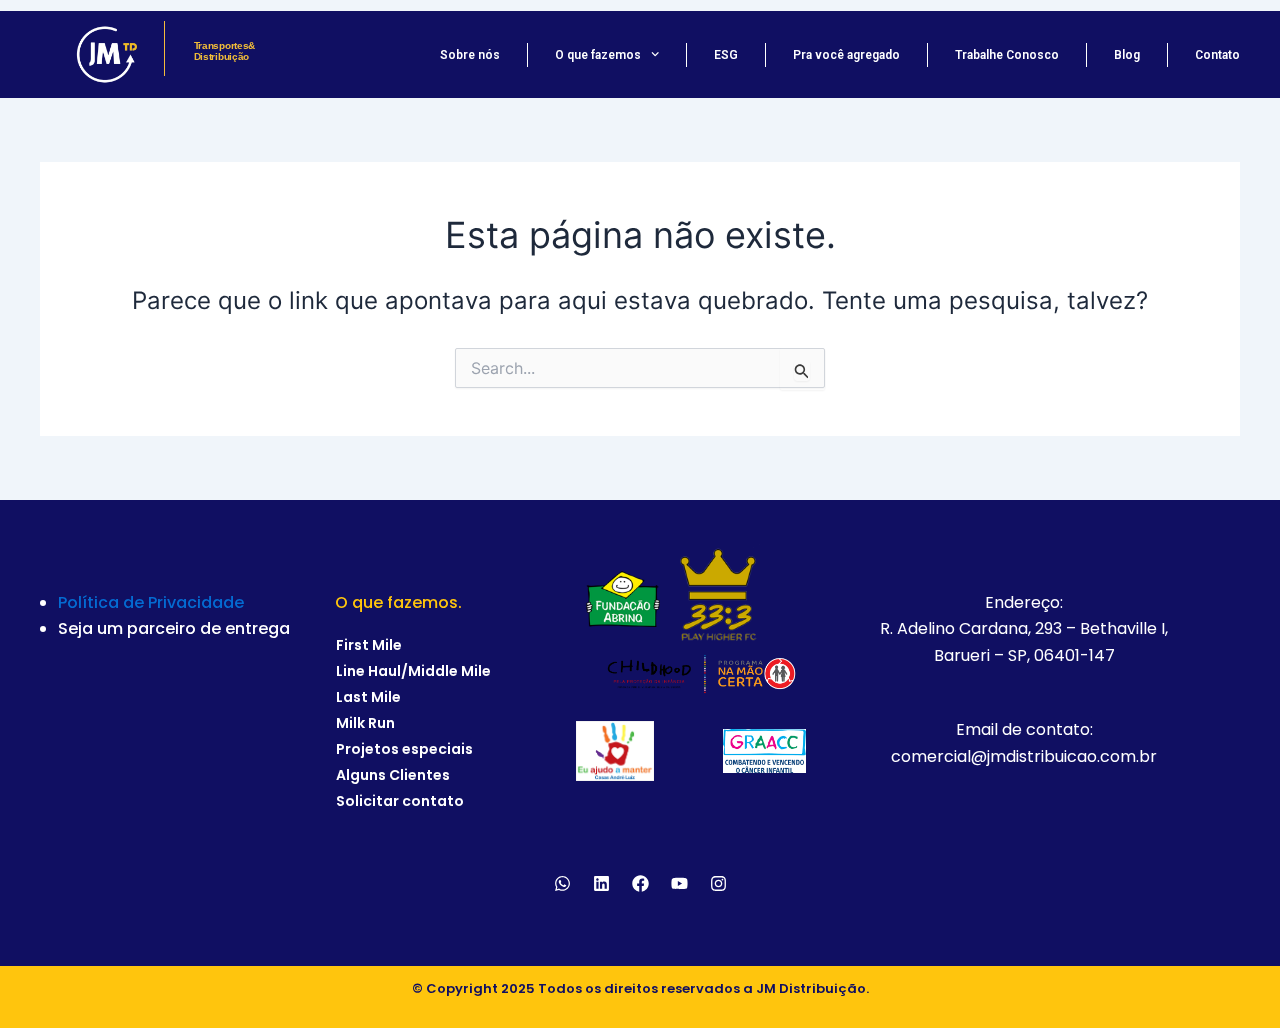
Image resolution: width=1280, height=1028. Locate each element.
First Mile (369, 645)
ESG (726, 55)
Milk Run (365, 723)
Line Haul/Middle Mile (413, 671)
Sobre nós (470, 55)
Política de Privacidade (151, 602)
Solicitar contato (400, 801)
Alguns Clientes (393, 775)
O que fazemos (598, 55)
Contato (1217, 55)
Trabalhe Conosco (1007, 55)
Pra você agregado (846, 55)
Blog (1127, 55)
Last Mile (368, 697)
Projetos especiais (404, 749)
